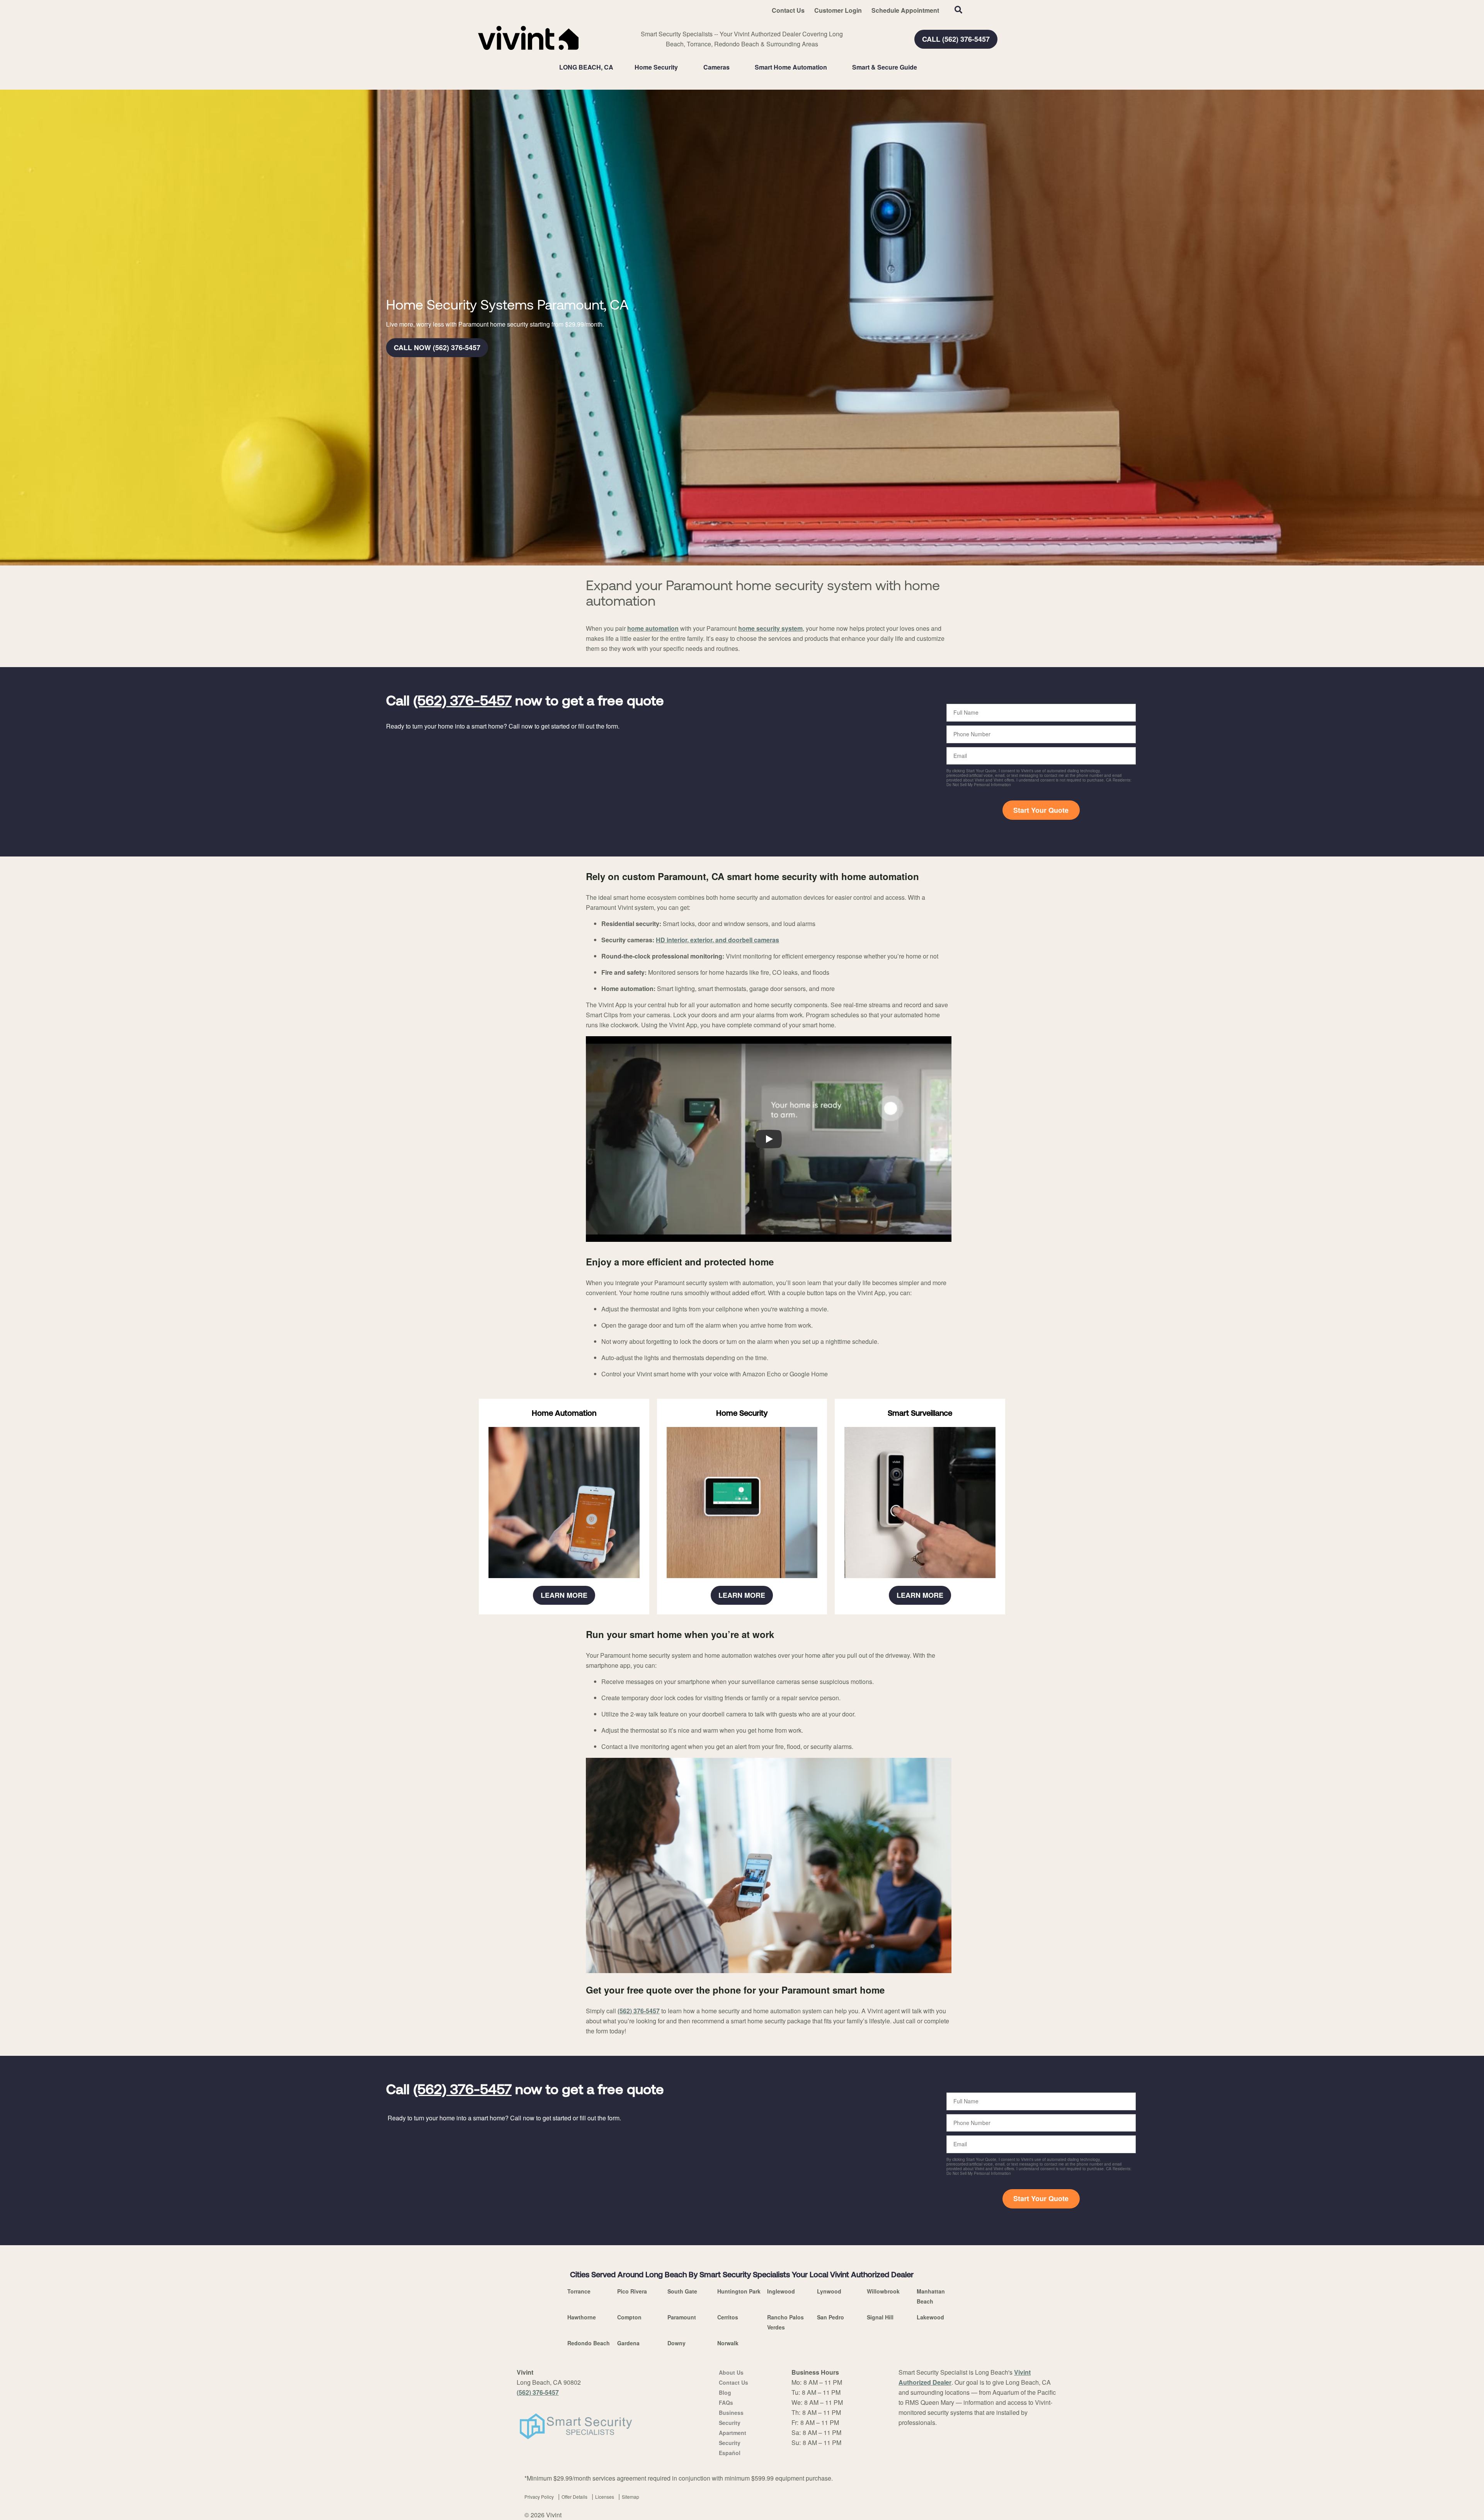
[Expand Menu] (682, 67)
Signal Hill (880, 2317)
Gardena (628, 2343)
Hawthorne (582, 2317)
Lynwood (829, 2291)
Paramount (682, 2317)
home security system (770, 628)
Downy (676, 2343)
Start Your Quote (1041, 810)
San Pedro (830, 2317)
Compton (629, 2317)
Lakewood (930, 2317)
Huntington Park (739, 2291)
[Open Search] (958, 10)
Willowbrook (883, 2291)
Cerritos (728, 2317)
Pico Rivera (632, 2291)
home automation (653, 628)
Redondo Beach (589, 2343)
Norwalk (728, 2343)
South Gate (682, 2291)
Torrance (579, 2291)
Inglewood (781, 2291)
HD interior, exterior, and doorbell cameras (717, 940)
